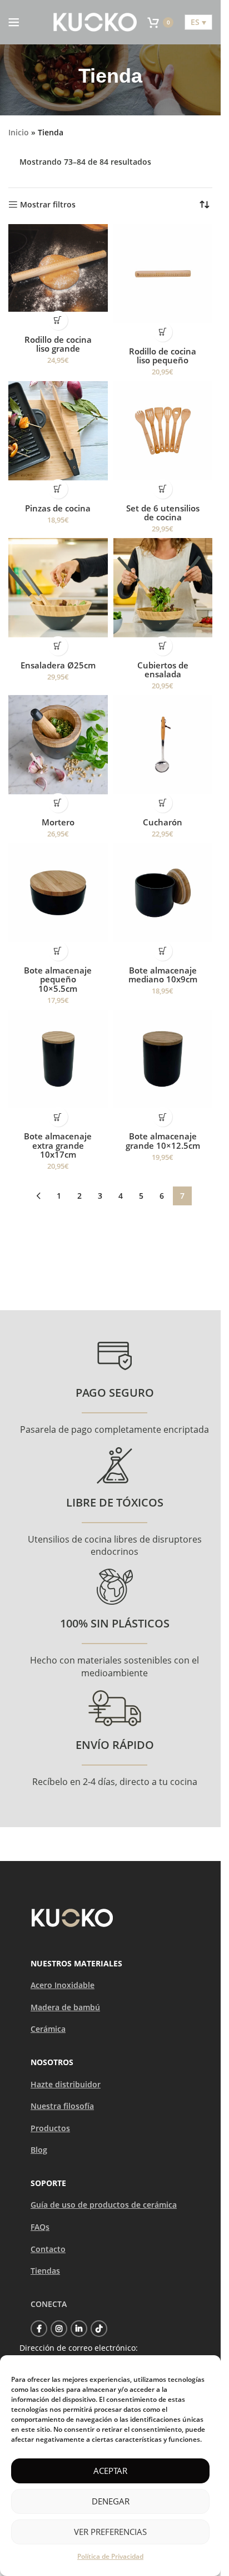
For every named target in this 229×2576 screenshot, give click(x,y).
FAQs (40, 2227)
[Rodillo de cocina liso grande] (58, 268)
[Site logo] (95, 21)
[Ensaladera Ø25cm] (58, 588)
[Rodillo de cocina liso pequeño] (163, 274)
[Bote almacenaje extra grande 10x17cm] (58, 1059)
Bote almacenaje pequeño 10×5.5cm (58, 979)
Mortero (58, 822)
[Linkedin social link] (79, 2329)
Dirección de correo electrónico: (79, 2348)
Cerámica (48, 2029)
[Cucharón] (163, 745)
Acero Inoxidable (63, 1985)
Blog (39, 2150)
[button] (58, 320)
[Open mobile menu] (14, 22)
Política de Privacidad (110, 2556)
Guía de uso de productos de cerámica (104, 2205)
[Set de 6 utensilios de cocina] (163, 431)
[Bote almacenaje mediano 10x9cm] (163, 893)
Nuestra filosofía (62, 2106)
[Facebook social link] (39, 2329)
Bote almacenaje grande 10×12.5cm (163, 1141)
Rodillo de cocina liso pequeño (163, 356)
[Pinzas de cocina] (58, 431)
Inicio (19, 132)
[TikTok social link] (99, 2329)
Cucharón (163, 822)
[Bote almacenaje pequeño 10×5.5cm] (58, 893)
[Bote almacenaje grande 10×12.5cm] (163, 1059)
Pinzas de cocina (58, 508)
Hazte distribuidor (66, 2084)
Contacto (48, 2249)
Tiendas (45, 2271)
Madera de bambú (65, 2007)
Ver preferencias (110, 2532)
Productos (50, 2128)
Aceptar (110, 2471)
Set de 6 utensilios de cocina (163, 513)
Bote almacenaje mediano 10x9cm (163, 975)
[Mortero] (58, 745)
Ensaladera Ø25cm (58, 665)
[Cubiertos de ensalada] (163, 588)
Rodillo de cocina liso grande (58, 344)
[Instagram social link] (59, 2329)
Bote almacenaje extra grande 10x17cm (58, 1145)
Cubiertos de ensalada (163, 670)
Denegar (111, 2501)
